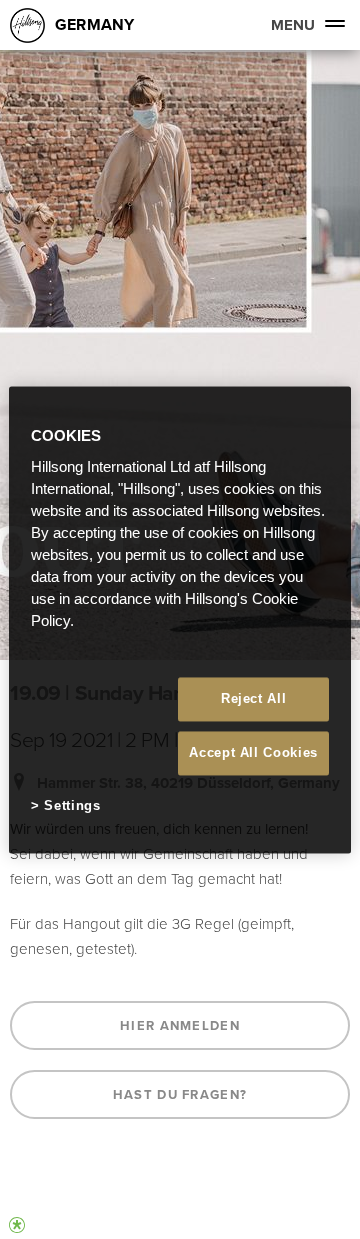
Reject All (254, 698)
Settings (72, 806)
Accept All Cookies (253, 753)
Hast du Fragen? (180, 1094)
